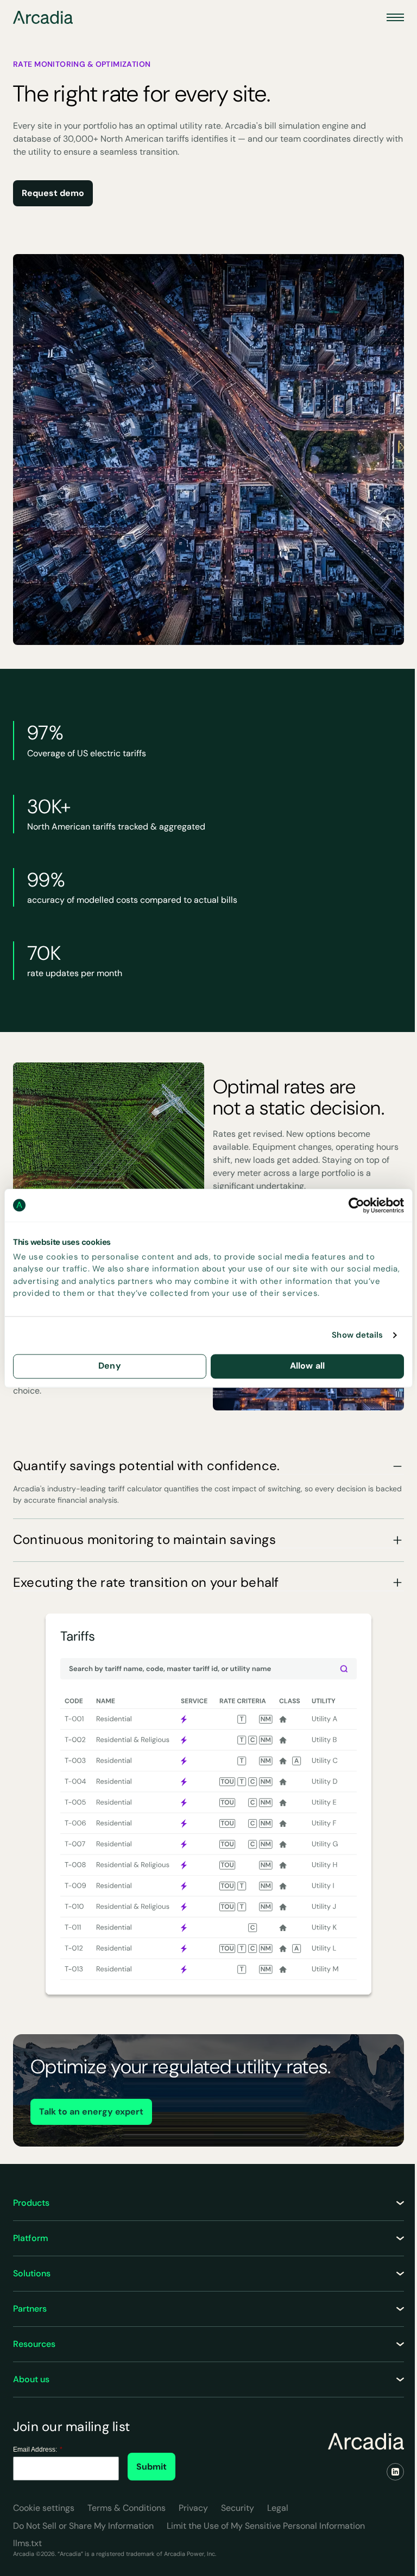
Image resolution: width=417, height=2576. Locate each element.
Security (238, 2508)
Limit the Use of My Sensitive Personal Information (266, 2526)
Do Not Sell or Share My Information (83, 2526)
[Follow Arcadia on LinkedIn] (395, 2472)
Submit (151, 2467)
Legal (278, 2508)
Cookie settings (44, 2508)
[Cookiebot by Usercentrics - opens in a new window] (356, 1205)
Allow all (307, 1366)
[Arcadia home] (366, 2441)
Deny (110, 1366)
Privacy (193, 2508)
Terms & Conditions (127, 2508)
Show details (357, 1336)
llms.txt (27, 2543)
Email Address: (38, 2450)
